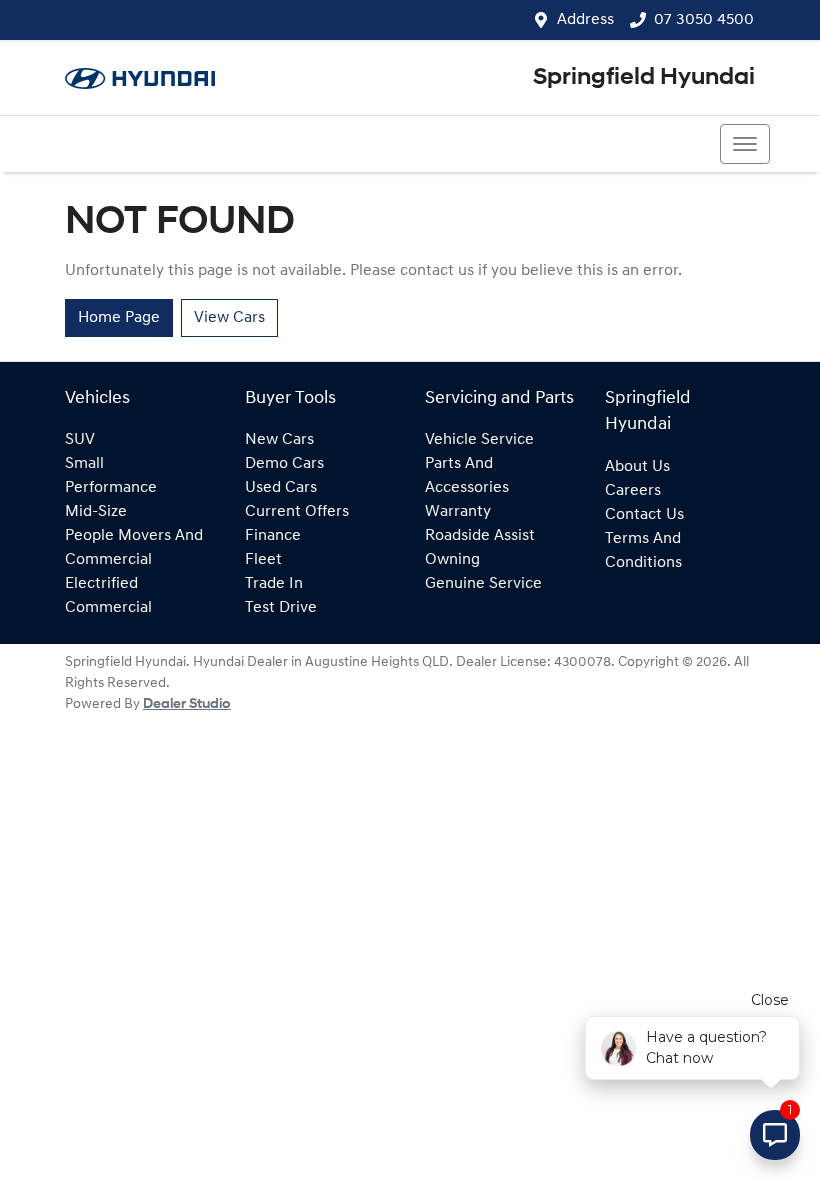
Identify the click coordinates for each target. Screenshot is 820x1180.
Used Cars (281, 488)
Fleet (263, 560)
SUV (80, 440)
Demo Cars (284, 464)
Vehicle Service (479, 440)
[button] (745, 144)
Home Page (119, 318)
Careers (633, 491)
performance (111, 488)
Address (585, 20)
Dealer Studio (187, 704)
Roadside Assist (480, 536)
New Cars (279, 440)
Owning (452, 560)
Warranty (458, 512)
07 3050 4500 (704, 20)
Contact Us (644, 515)
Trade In (274, 584)
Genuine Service (483, 584)
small (84, 464)
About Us (637, 467)
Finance (273, 536)
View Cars (229, 318)
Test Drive (281, 608)
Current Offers (297, 512)
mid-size (96, 512)
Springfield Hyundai (644, 78)
